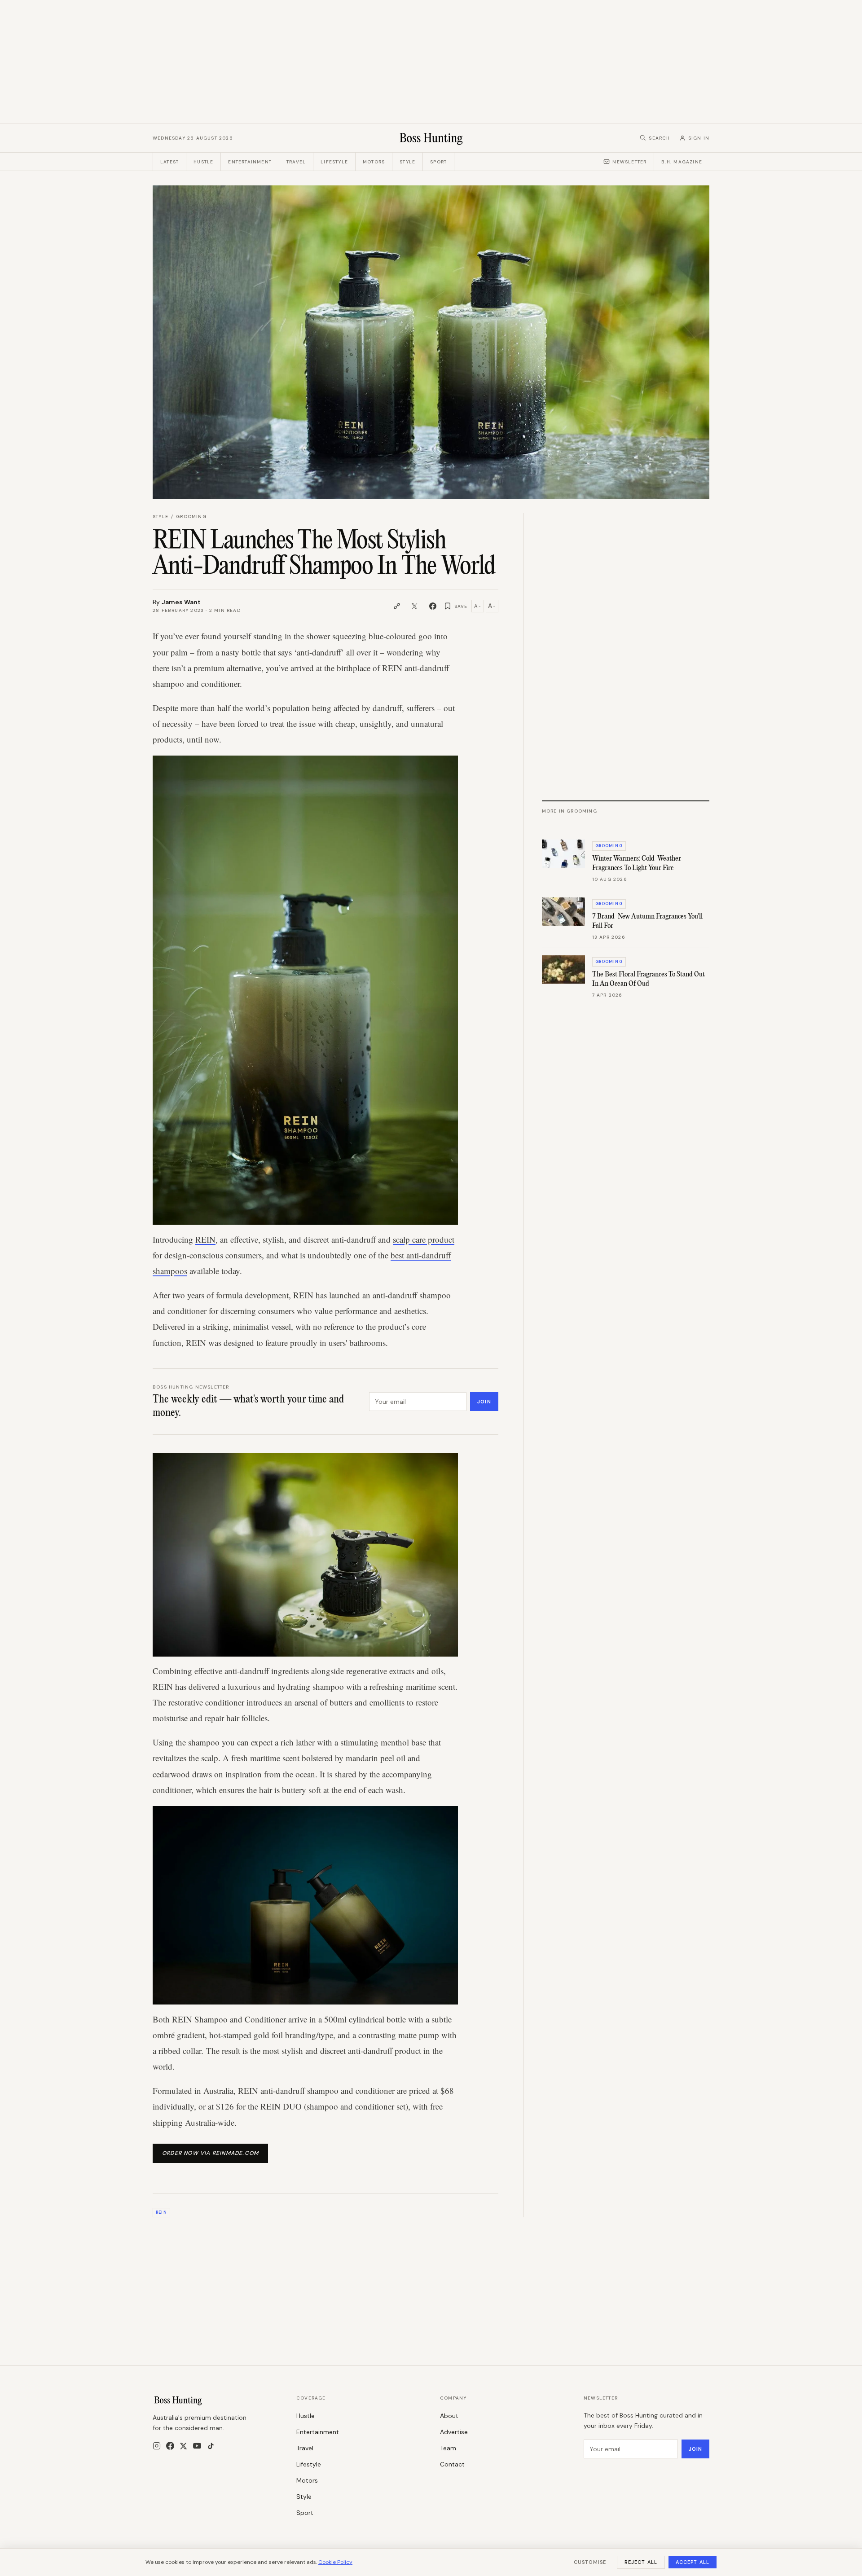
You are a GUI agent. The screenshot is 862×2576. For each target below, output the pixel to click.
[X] (183, 2446)
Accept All (693, 2562)
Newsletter (629, 162)
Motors (374, 162)
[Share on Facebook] (433, 606)
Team (448, 2448)
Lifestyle (334, 162)
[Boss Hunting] (431, 138)
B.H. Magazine (682, 162)
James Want (181, 602)
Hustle (203, 162)
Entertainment (250, 162)
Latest (169, 162)
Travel (296, 162)
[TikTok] (211, 2446)
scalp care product (424, 1239)
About (449, 2416)
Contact (452, 2464)
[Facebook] (170, 2446)
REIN (205, 1239)
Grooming (191, 517)
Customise (590, 2562)
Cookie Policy (335, 2562)
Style (407, 162)
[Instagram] (157, 2446)
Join (484, 1402)
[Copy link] (397, 606)
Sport (438, 162)
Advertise (454, 2432)
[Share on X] (415, 606)
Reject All (641, 2562)
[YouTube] (197, 2446)
